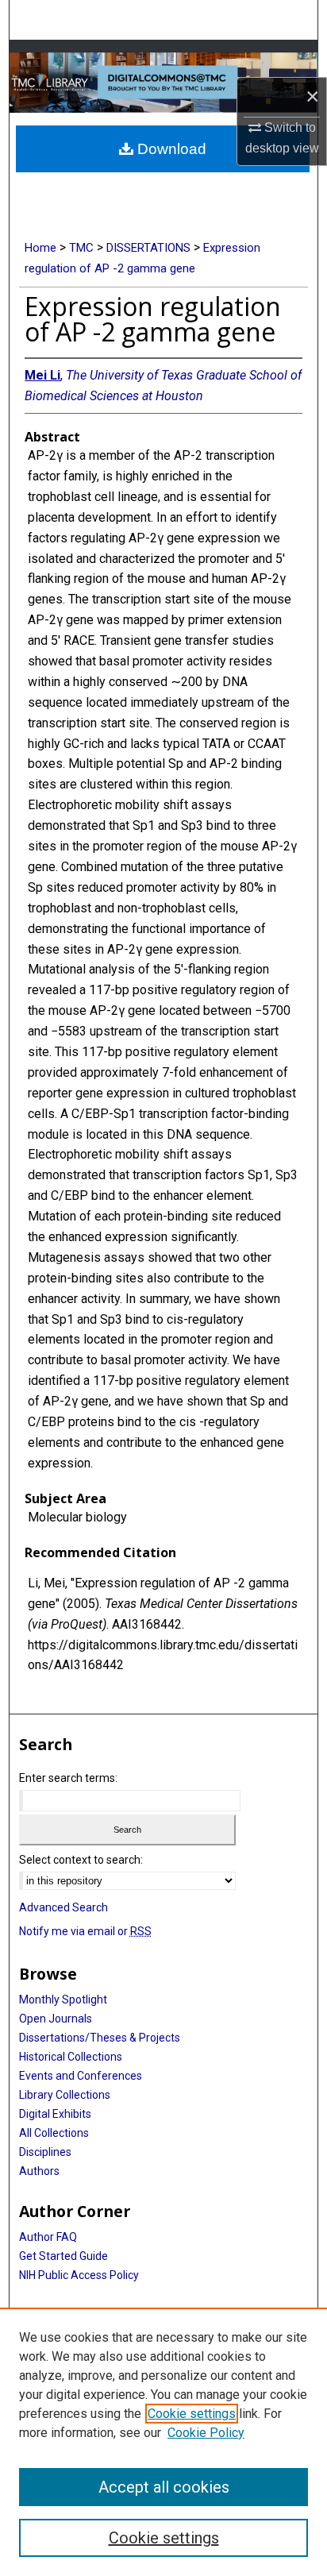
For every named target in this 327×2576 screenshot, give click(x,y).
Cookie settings (192, 2414)
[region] (163, 2442)
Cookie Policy (206, 2433)
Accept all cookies (164, 2487)
